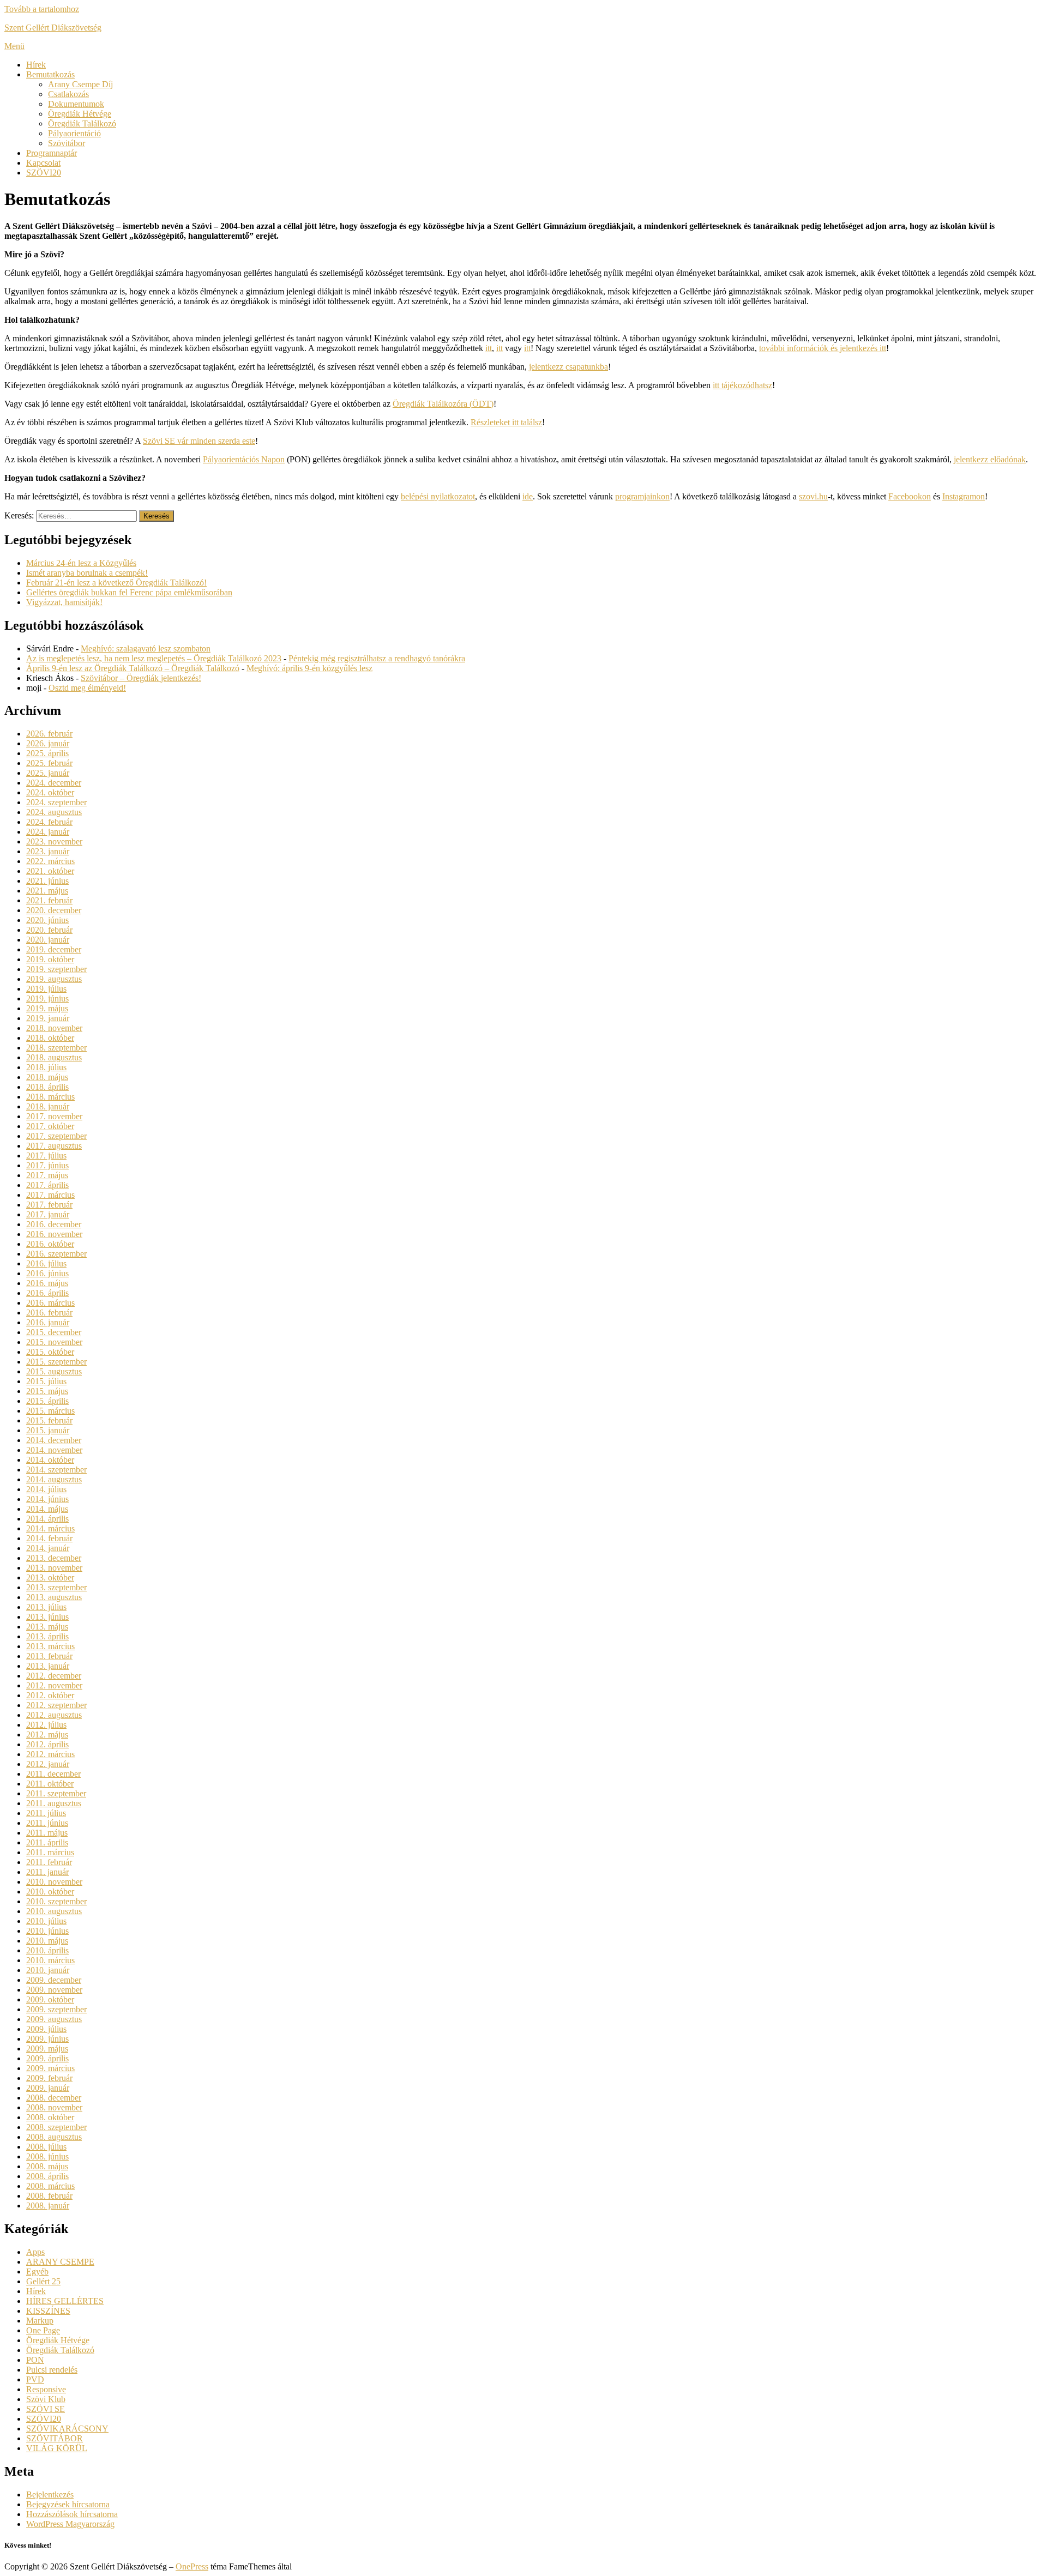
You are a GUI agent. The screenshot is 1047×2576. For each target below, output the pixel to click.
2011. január (47, 1872)
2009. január (48, 2088)
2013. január (48, 1666)
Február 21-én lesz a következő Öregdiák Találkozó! (116, 583)
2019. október (50, 959)
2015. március (50, 1411)
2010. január (48, 1970)
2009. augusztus (54, 2019)
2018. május (47, 1077)
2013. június (47, 1617)
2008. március (50, 2186)
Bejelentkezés (50, 2494)
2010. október (50, 1892)
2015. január (48, 1430)
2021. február (49, 900)
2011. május (47, 1833)
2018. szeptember (56, 1048)
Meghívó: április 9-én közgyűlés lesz (309, 668)
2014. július (46, 1489)
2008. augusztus (54, 2137)
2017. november (54, 1116)
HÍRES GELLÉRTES (65, 2301)
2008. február (49, 2196)
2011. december (53, 1774)
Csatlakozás (68, 94)
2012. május (47, 1735)
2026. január (48, 743)
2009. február (49, 2078)
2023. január (48, 851)
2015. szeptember (56, 1362)
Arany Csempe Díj (80, 84)
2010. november (54, 1882)
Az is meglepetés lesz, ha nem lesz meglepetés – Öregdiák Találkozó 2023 (154, 658)
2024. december (54, 783)
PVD (35, 2379)
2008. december (54, 2098)
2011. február (49, 1862)
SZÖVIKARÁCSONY (67, 2429)
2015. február (49, 1420)
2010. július (46, 1921)
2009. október (50, 1999)
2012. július (46, 1725)
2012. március (50, 1754)
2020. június (47, 920)
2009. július (46, 2029)
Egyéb (37, 2272)
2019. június (47, 999)
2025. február (49, 763)
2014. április (47, 1519)
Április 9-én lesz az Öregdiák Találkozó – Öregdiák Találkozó (133, 668)
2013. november (54, 1568)
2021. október (50, 871)
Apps (35, 2252)
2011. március (50, 1852)
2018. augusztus (54, 1057)
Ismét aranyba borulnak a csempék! (87, 573)
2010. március (50, 1960)
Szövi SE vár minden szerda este (199, 441)
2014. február (49, 1538)
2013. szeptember (56, 1587)
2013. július (46, 1607)
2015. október (50, 1352)
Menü (14, 46)
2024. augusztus (54, 812)
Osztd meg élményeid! (87, 688)
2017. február (49, 1205)
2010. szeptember (56, 1901)
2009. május (47, 2049)
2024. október (50, 792)
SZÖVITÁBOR (55, 2438)
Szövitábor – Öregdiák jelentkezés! (141, 678)
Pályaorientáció (74, 133)
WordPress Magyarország (70, 2524)
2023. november (54, 841)
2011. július (46, 1813)
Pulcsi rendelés (52, 2370)
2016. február (49, 1313)
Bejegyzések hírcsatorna (68, 2504)
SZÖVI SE (46, 2409)
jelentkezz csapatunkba (568, 367)
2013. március (50, 1646)
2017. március (50, 1195)
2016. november (54, 1234)
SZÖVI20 (44, 173)
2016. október (50, 1244)
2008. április (47, 2176)
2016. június (47, 1273)
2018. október (50, 1038)
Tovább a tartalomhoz (42, 9)
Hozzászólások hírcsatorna (72, 2514)
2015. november (54, 1342)
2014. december (54, 1440)
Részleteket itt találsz (506, 422)
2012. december (54, 1676)
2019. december (54, 949)
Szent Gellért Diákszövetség (53, 28)
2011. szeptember (56, 1793)
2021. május (47, 891)
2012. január (48, 1764)
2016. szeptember (56, 1254)
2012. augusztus (54, 1715)
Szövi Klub (46, 2399)
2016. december (54, 1224)
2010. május (47, 1941)
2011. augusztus (54, 1803)
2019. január (48, 1018)
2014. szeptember (56, 1470)
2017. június (47, 1165)
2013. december (54, 1558)
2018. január (48, 1106)
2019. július (46, 989)
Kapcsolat (43, 163)
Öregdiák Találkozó (82, 123)
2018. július (46, 1067)
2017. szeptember (56, 1136)
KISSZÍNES (48, 2311)
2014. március (50, 1528)
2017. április (47, 1185)
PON (35, 2360)
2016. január (48, 1322)
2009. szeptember (56, 2009)
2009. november (54, 1990)
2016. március (50, 1303)
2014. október (50, 1460)
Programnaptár (52, 153)
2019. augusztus (54, 979)
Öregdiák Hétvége (80, 114)
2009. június (47, 2039)
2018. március (50, 1097)
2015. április (47, 1401)
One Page (43, 2330)
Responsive (46, 2389)
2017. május (47, 1175)
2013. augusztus (54, 1597)
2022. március (50, 861)
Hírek (36, 65)
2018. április (47, 1087)
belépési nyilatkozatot (438, 496)
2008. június (47, 2156)
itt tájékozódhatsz (742, 385)
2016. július (46, 1263)
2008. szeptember (56, 2127)
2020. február (49, 930)
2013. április (47, 1636)
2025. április (47, 753)
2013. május (47, 1627)
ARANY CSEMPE (60, 2262)
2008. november (54, 2107)
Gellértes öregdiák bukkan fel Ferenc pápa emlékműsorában (129, 592)
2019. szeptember (56, 969)
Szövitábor (67, 143)
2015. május (47, 1391)
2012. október (50, 1695)
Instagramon (964, 496)
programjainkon (642, 496)
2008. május (47, 2166)
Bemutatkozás (50, 74)
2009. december (54, 1980)
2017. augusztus (54, 1146)
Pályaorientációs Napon (244, 459)
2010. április (47, 1950)
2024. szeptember (56, 802)
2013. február (49, 1656)
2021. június (47, 881)
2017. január (48, 1214)
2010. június (47, 1931)
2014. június (47, 1499)
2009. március (50, 2068)
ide (528, 496)
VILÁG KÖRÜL (57, 2448)
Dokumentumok (76, 104)
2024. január (48, 832)
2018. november (54, 1028)
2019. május (47, 1008)
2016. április (47, 1293)
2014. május (47, 1509)
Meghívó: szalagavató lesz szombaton (146, 648)
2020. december (54, 910)
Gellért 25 (43, 2281)
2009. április (47, 2058)
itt (489, 348)
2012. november (54, 1685)
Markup (40, 2321)
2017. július (46, 1156)
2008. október (50, 2117)
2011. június (47, 1823)
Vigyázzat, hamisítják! (64, 602)
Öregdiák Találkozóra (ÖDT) (443, 404)
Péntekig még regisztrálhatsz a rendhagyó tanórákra (377, 658)
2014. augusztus (54, 1479)
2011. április (47, 1842)
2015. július (46, 1381)
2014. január (48, 1548)
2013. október (50, 1577)
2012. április (47, 1744)
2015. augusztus (54, 1371)
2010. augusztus (54, 1911)
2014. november (54, 1450)
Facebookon (910, 496)
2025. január (48, 773)
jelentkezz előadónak (990, 459)
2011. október (50, 1784)
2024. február (49, 822)
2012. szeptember (56, 1705)
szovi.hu (813, 496)
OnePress (192, 2566)
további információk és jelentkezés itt (823, 348)
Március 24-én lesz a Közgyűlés (81, 563)
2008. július (46, 2147)
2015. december (54, 1332)
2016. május (47, 1283)
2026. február (49, 734)
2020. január (48, 940)
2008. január (48, 2206)
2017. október (50, 1126)
